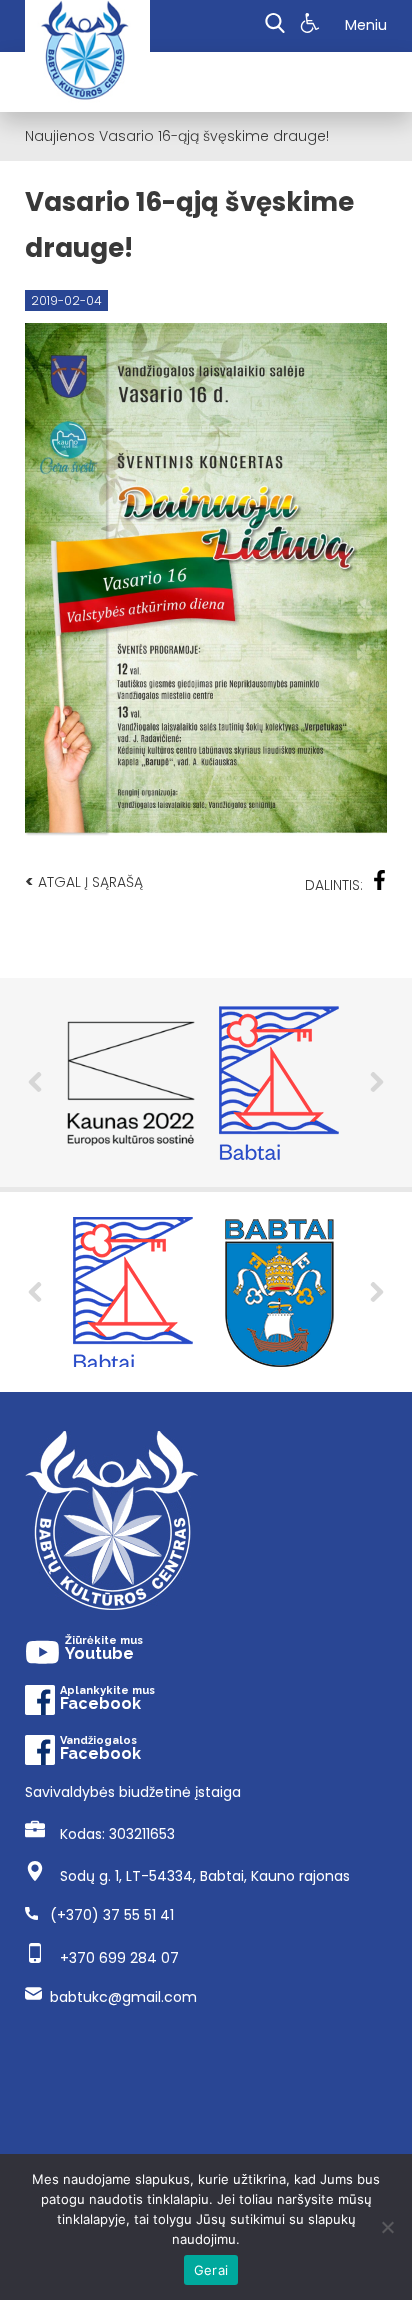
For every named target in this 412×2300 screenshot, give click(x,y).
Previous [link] (35, 1292)
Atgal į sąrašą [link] (84, 881)
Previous (35, 1082)
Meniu (366, 25)
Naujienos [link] (60, 136)
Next (377, 1082)
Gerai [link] (211, 2270)
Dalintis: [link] (334, 885)
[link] (312, 26)
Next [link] (377, 1292)
